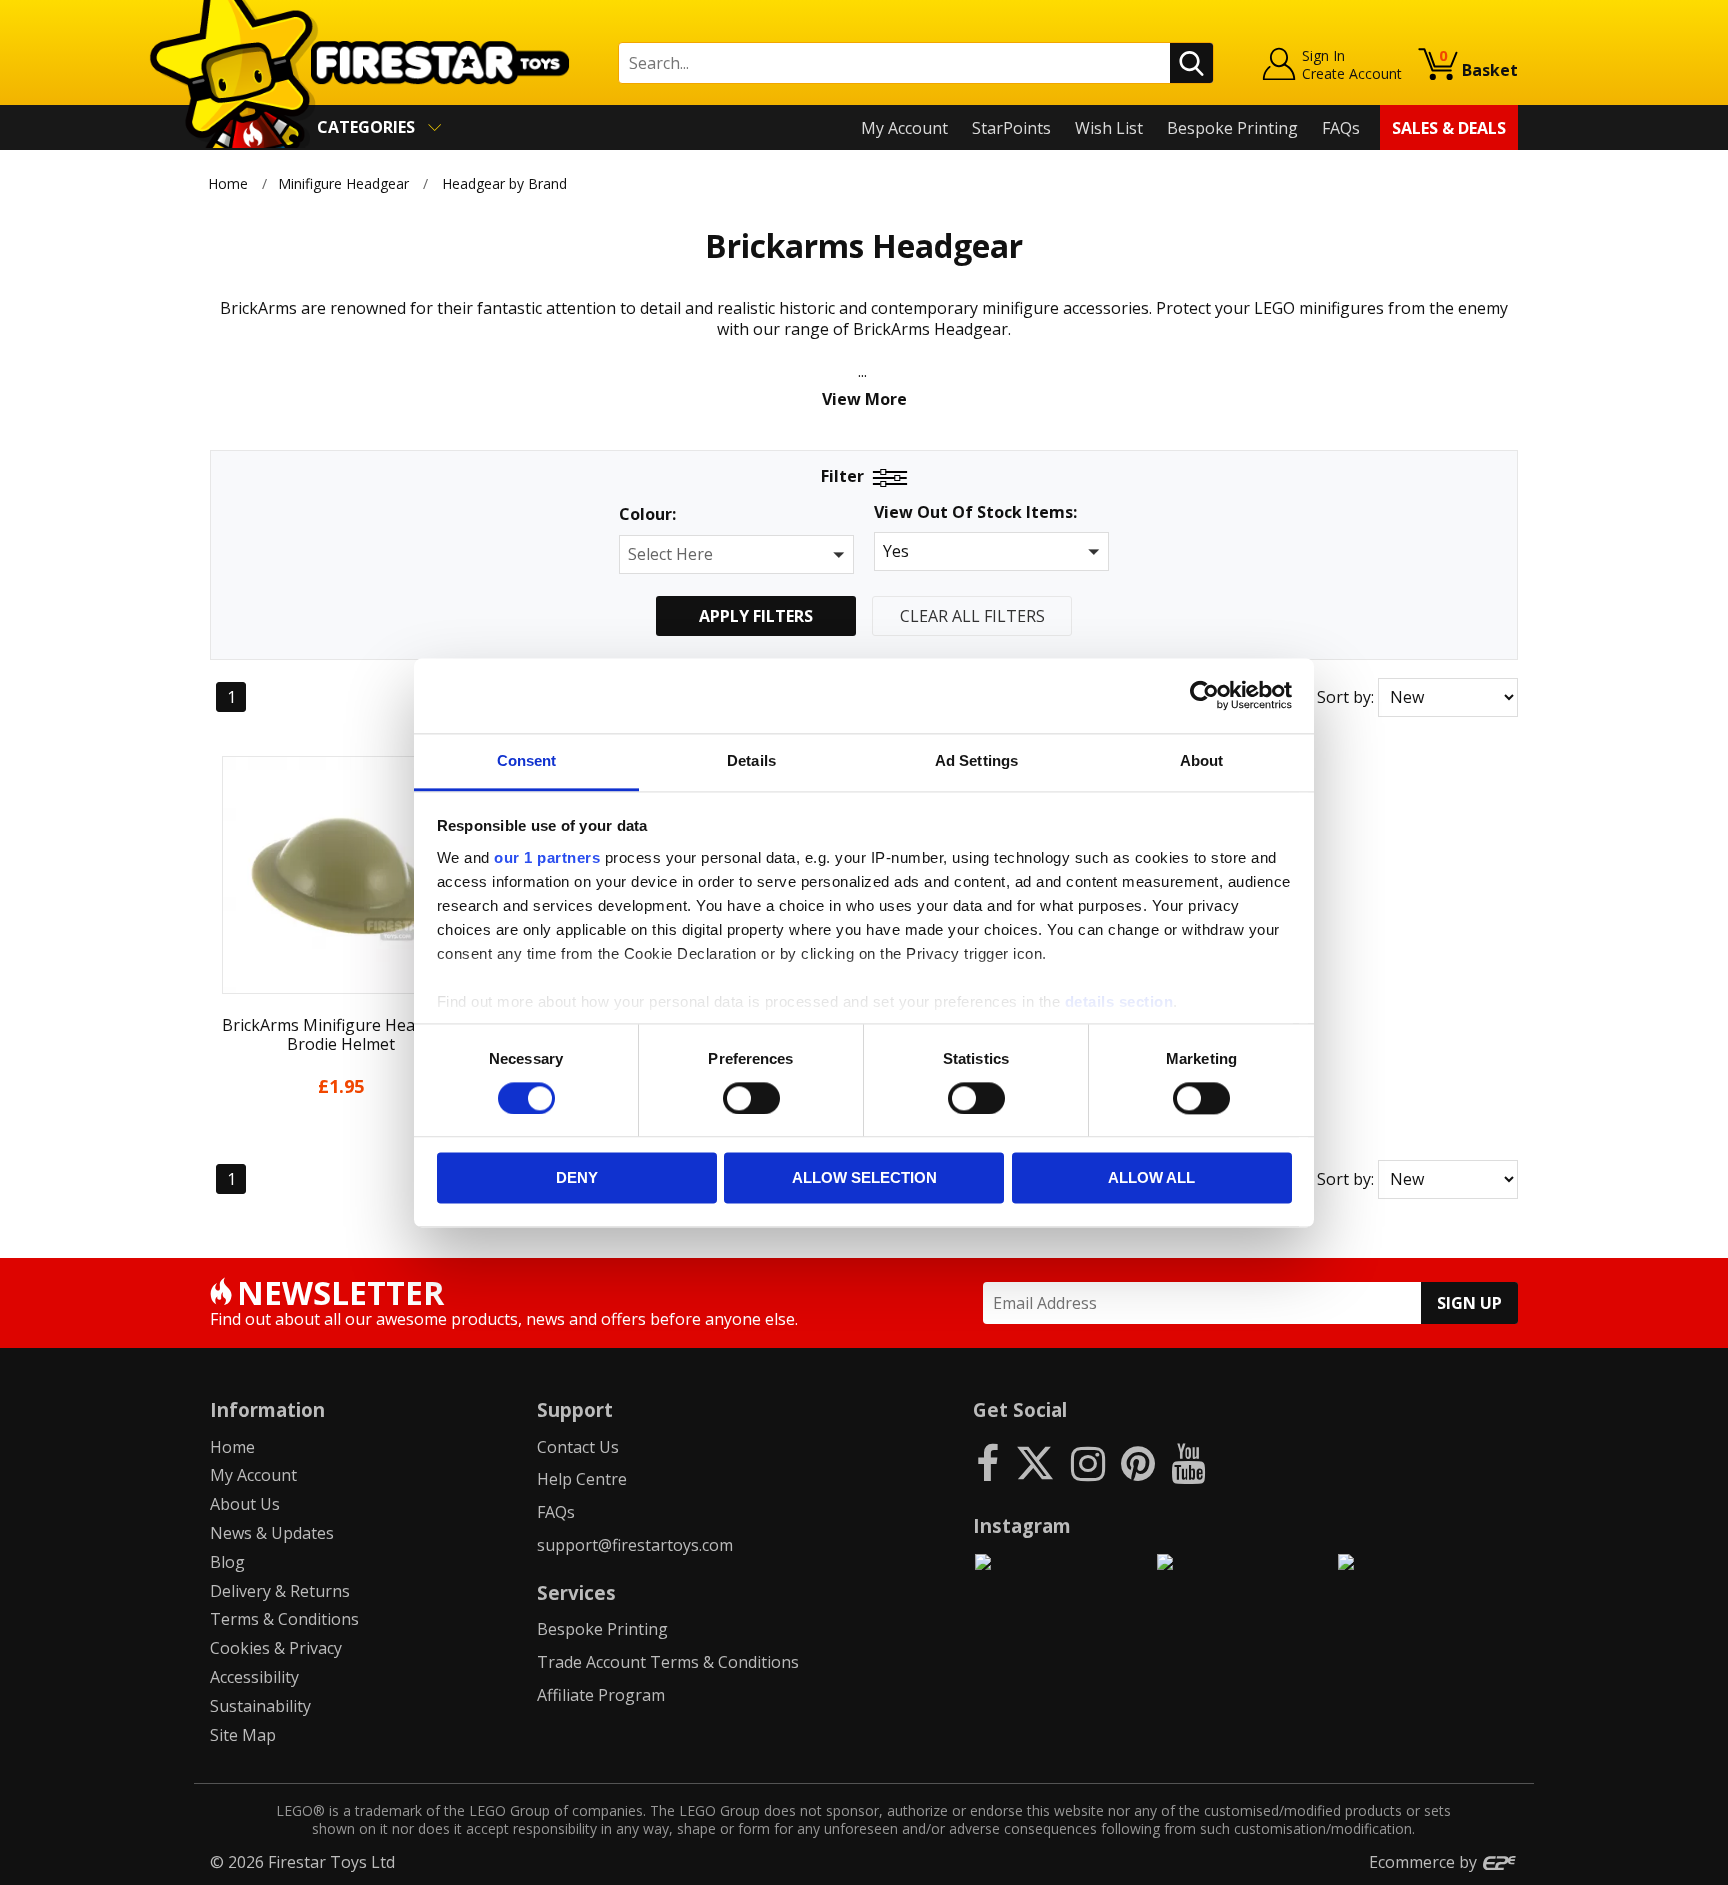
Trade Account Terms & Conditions (668, 1662)
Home (228, 183)
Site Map (243, 1735)
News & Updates (272, 1533)
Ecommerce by (1425, 1862)
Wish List (1109, 128)
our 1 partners (547, 857)
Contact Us (578, 1447)
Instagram (1022, 1525)
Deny (577, 1178)
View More (864, 399)
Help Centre (582, 1479)
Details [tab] (751, 760)
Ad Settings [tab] (976, 760)
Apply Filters (756, 616)
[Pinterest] (1138, 1462)
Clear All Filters (972, 616)
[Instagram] (1088, 1462)
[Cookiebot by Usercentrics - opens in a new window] (1204, 695)
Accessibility (254, 1677)
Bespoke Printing (1232, 128)
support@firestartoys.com (635, 1545)
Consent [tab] (527, 760)
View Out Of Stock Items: (975, 513)
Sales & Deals (1449, 128)
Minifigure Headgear (343, 183)
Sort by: (1345, 697)
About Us (245, 1504)
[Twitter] (1035, 1462)
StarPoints (1011, 128)
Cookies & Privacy (276, 1648)
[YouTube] (1188, 1462)
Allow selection (864, 1178)
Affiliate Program (601, 1695)
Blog (227, 1562)
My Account (904, 128)
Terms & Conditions (284, 1619)
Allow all (1151, 1178)
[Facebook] (987, 1462)
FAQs (1341, 128)
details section (1119, 1001)
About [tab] (1202, 760)
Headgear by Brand (504, 183)
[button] (736, 554)
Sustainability (260, 1706)
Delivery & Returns (280, 1591)
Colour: (647, 514)
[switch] (751, 1098)
